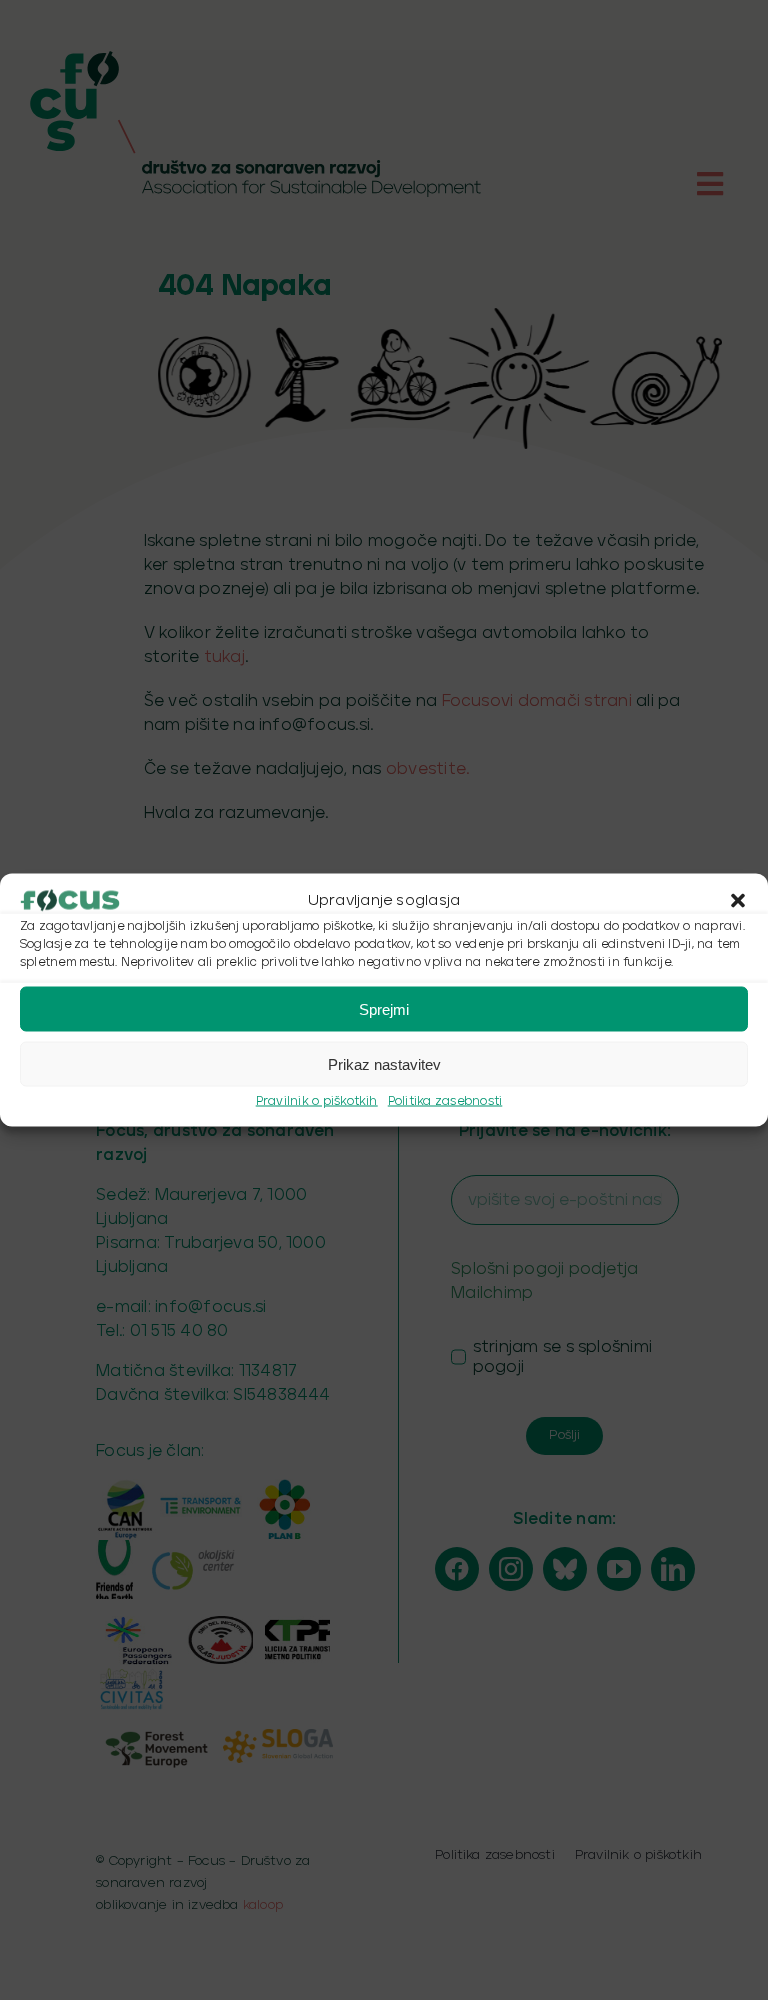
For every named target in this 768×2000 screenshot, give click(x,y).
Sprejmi (384, 1008)
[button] (738, 901)
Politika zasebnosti (445, 1101)
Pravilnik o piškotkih (317, 1101)
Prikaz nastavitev (384, 1063)
